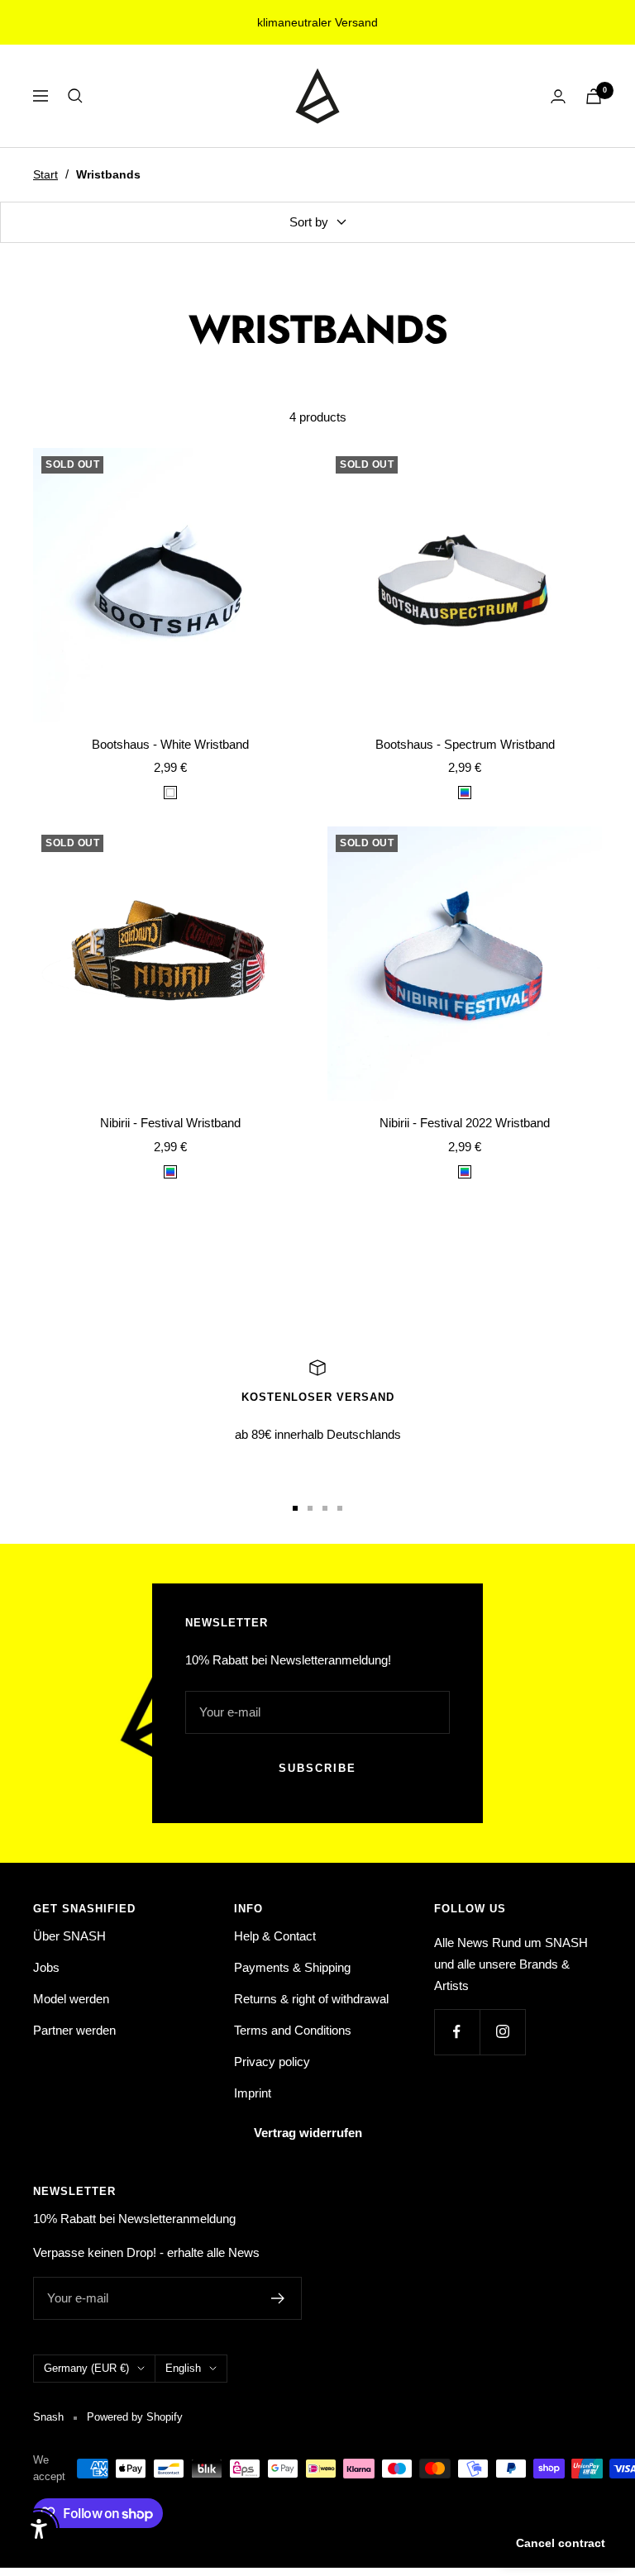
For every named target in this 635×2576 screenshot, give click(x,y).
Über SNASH (69, 1936)
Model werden (71, 1999)
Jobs (46, 1967)
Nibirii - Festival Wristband (170, 1123)
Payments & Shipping (292, 1967)
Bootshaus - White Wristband (170, 744)
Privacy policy (272, 2062)
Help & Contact (275, 1936)
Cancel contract (561, 2543)
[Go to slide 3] (325, 1508)
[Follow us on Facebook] (457, 2032)
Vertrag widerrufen (308, 2133)
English (183, 2368)
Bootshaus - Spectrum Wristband (465, 744)
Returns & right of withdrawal (311, 1999)
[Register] (278, 2298)
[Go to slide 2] (310, 1508)
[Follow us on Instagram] (502, 2032)
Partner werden (74, 2030)
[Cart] (594, 96)
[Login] (558, 96)
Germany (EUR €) (86, 2368)
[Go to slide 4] (340, 1508)
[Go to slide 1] (295, 1508)
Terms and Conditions (293, 2030)
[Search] (75, 96)
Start (45, 174)
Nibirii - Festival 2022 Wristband (465, 1123)
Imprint (253, 2093)
